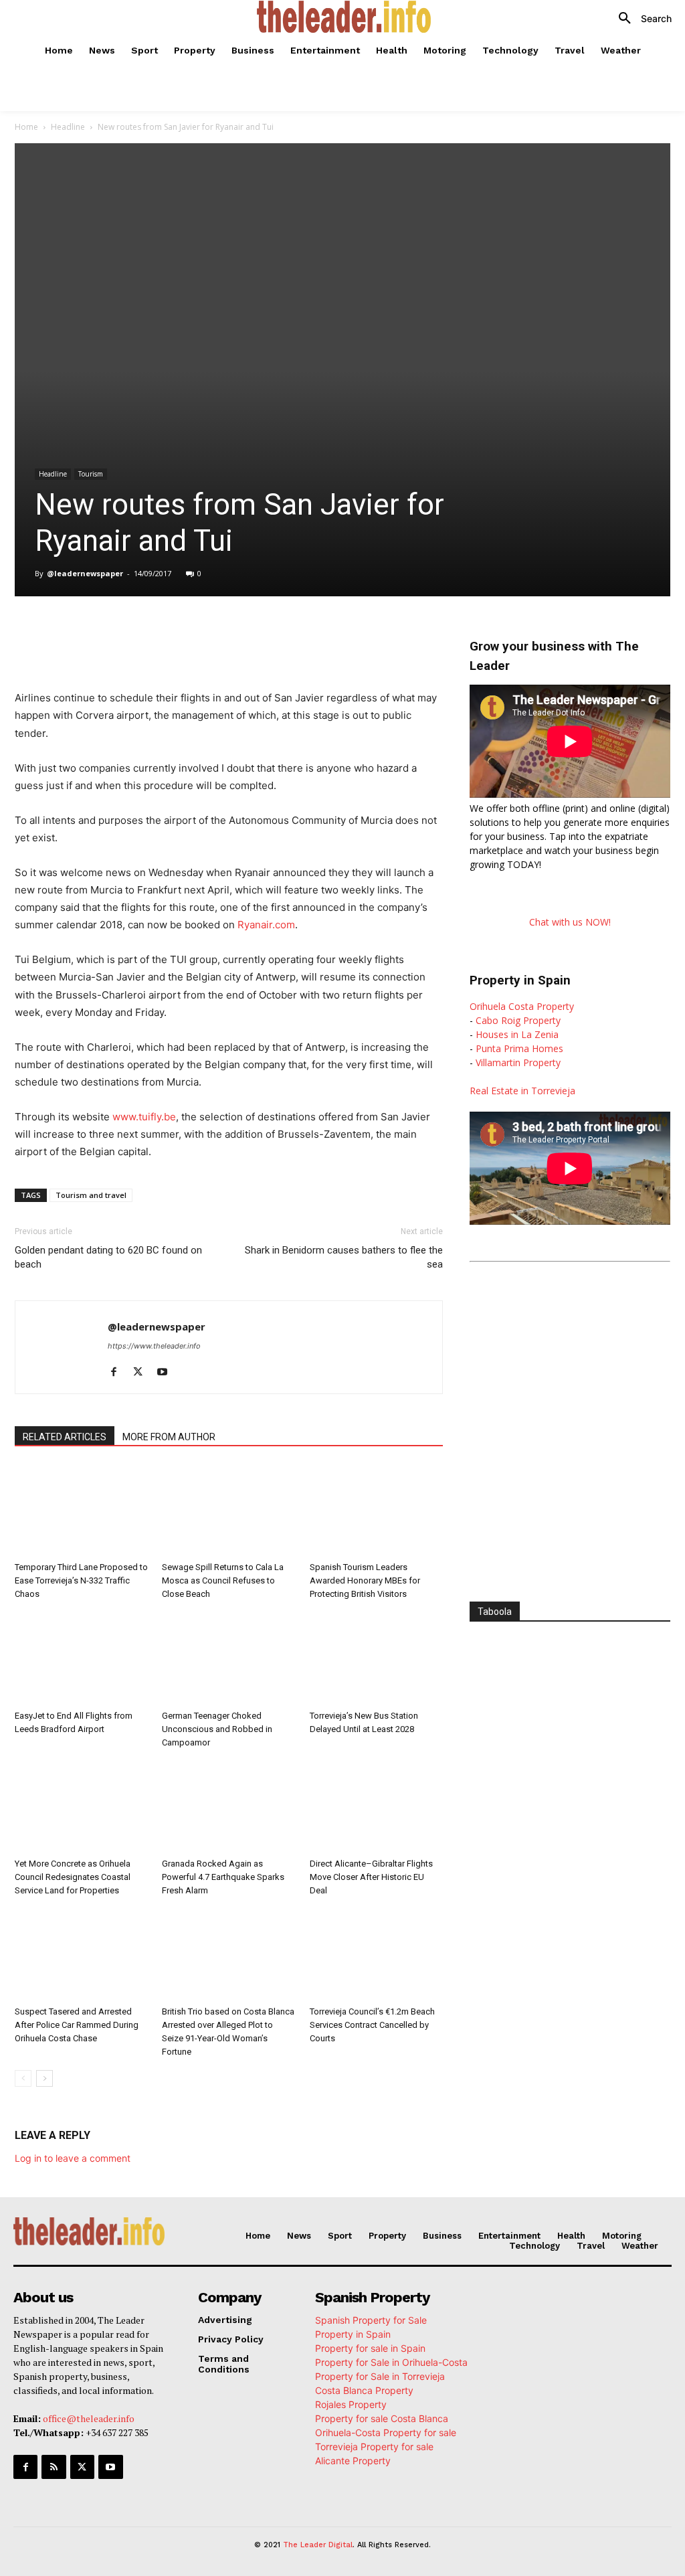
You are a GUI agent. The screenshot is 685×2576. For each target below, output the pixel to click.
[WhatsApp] (173, 634)
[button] (640, 19)
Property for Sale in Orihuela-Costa (391, 2362)
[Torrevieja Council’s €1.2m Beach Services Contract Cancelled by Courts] (376, 1955)
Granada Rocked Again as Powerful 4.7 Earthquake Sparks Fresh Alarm (223, 1877)
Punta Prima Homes (519, 1048)
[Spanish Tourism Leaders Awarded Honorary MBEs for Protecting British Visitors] (376, 1510)
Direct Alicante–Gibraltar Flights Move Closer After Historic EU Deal (371, 1877)
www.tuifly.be (144, 1117)
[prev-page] (23, 2078)
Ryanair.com (266, 925)
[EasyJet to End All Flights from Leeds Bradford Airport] (81, 1658)
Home (26, 127)
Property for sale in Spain (370, 2348)
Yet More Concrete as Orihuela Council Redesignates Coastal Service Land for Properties (73, 1877)
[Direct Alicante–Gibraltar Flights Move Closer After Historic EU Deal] (376, 1807)
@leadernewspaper (85, 573)
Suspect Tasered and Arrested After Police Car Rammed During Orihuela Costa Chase (77, 2025)
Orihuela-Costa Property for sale (386, 2432)
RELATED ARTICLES (65, 1437)
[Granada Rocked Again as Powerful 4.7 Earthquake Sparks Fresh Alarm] (228, 1807)
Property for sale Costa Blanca (382, 2418)
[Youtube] (167, 1373)
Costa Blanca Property (364, 2390)
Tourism (91, 474)
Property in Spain (353, 2334)
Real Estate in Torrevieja (522, 1091)
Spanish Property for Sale (371, 2320)
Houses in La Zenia (517, 1034)
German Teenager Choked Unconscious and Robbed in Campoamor (217, 1729)
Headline (68, 127)
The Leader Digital (318, 2545)
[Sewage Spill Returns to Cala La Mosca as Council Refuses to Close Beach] (228, 1510)
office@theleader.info (89, 2418)
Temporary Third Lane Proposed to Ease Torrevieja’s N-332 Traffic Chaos (81, 1580)
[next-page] (44, 2078)
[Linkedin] (203, 634)
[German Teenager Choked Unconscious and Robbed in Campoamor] (228, 1658)
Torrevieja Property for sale (374, 2446)
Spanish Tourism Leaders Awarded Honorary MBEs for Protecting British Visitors (365, 1580)
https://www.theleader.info (154, 1346)
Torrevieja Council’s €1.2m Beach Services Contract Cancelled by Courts (372, 2025)
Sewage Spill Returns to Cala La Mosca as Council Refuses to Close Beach (223, 1580)
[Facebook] (111, 634)
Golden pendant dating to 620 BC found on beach (108, 1257)
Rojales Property (351, 2404)
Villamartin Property (518, 1062)
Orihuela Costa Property (522, 1006)
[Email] (265, 634)
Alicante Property (353, 2461)
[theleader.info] (344, 17)
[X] (142, 634)
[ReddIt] (234, 634)
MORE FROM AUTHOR (169, 1437)
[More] (296, 634)
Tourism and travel (91, 1195)
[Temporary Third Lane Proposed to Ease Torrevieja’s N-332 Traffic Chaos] (81, 1510)
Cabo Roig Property (518, 1020)
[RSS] (54, 2467)
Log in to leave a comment (73, 2158)
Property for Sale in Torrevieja (380, 2376)
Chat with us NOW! (570, 922)
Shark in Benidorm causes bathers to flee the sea (344, 1257)
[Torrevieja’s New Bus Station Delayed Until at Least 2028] (376, 1658)
